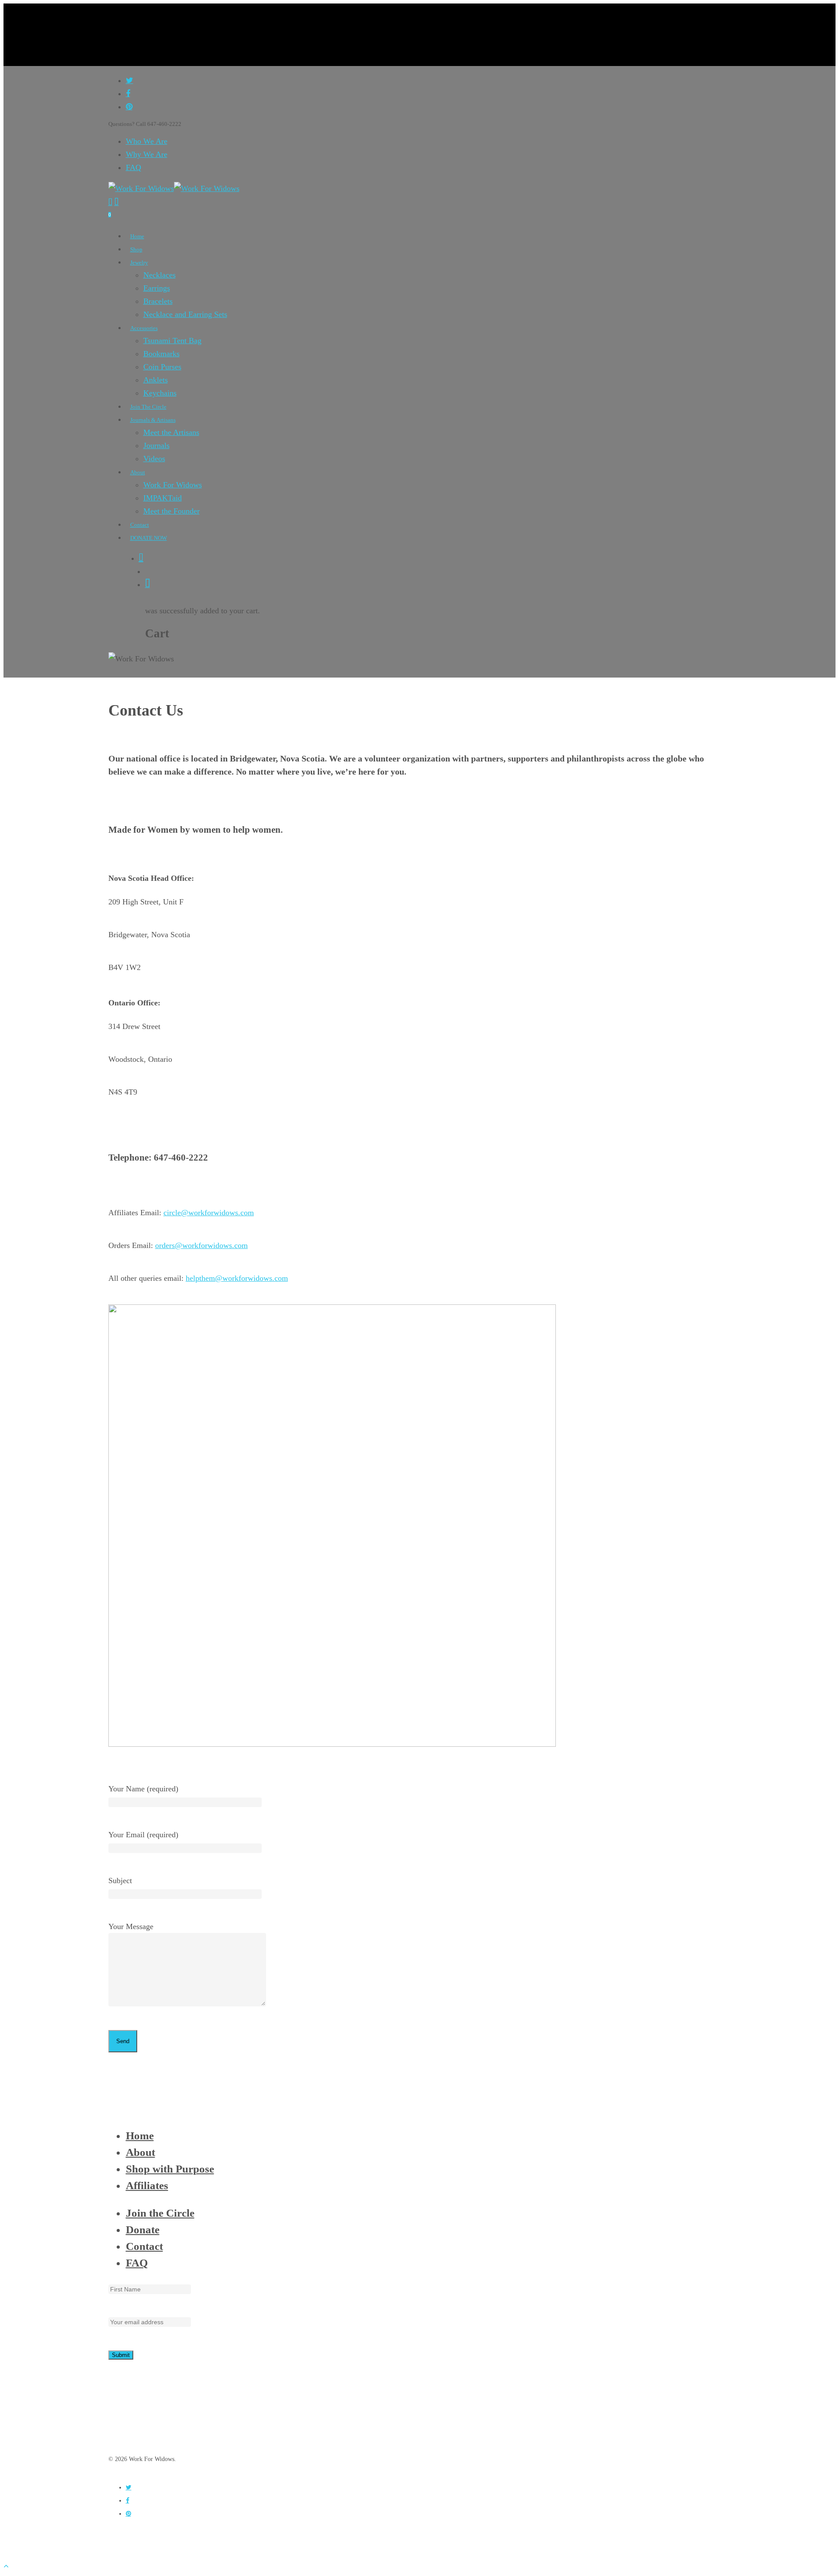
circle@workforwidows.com (209, 1213)
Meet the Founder (172, 511)
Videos (154, 459)
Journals (156, 445)
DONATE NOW (149, 538)
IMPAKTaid (163, 498)
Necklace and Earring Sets (185, 314)
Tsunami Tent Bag (172, 341)
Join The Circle (148, 407)
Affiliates (147, 2185)
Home (137, 236)
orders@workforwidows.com (201, 1245)
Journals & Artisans (153, 420)
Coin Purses (162, 367)
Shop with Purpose (170, 2169)
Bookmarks (161, 354)
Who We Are (147, 141)
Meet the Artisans (171, 432)
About (138, 472)
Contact (140, 525)
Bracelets (158, 301)
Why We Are (147, 154)
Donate (143, 2230)
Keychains (160, 393)
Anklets (156, 380)
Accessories (144, 328)
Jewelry (139, 262)
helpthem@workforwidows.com (237, 1278)
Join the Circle (160, 2213)
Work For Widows (173, 485)
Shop (136, 249)
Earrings (157, 288)
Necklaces (159, 275)
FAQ (133, 167)
